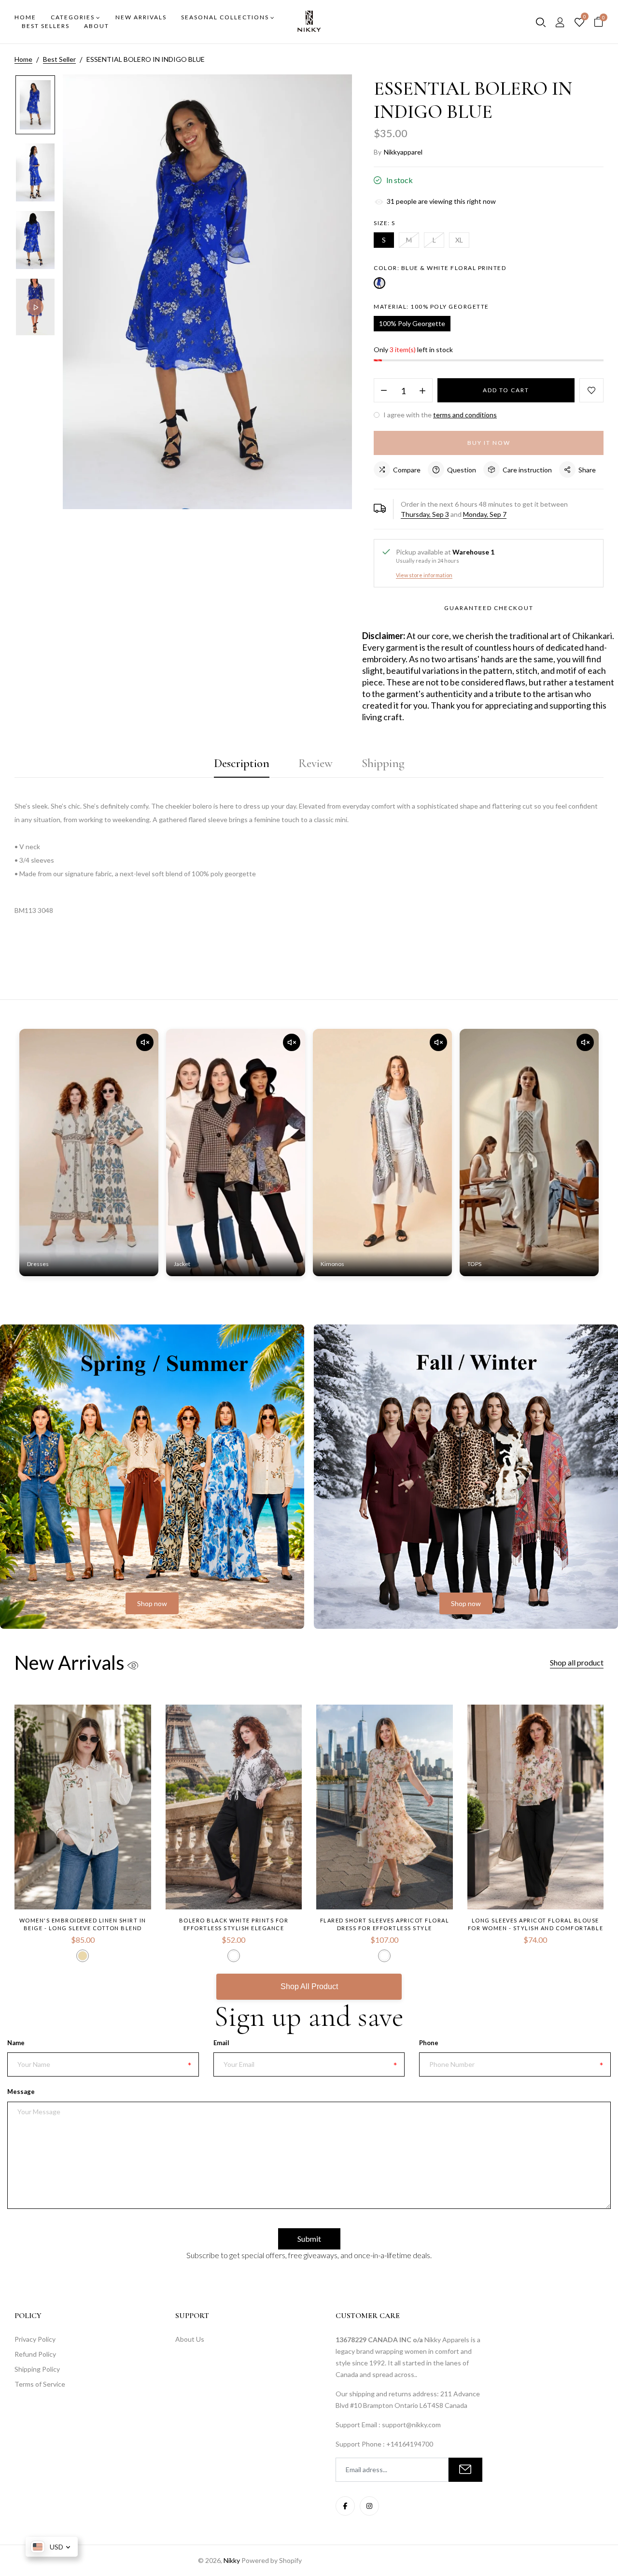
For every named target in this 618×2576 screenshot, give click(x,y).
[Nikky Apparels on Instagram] (369, 2506)
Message (21, 2092)
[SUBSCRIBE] (465, 2470)
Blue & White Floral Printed (379, 283)
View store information (424, 575)
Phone (429, 2043)
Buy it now (489, 443)
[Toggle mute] (145, 1042)
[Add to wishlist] (591, 390)
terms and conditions (465, 415)
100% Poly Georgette (412, 323)
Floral (384, 1956)
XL (459, 240)
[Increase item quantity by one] (422, 391)
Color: (440, 268)
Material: (431, 306)
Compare (407, 470)
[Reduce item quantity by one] (384, 391)
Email (221, 2043)
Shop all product (577, 1662)
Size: (385, 223)
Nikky (232, 2560)
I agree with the (439, 415)
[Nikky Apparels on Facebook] (345, 2506)
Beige (83, 1956)
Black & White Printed (234, 1956)
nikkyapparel (403, 152)
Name (16, 2043)
